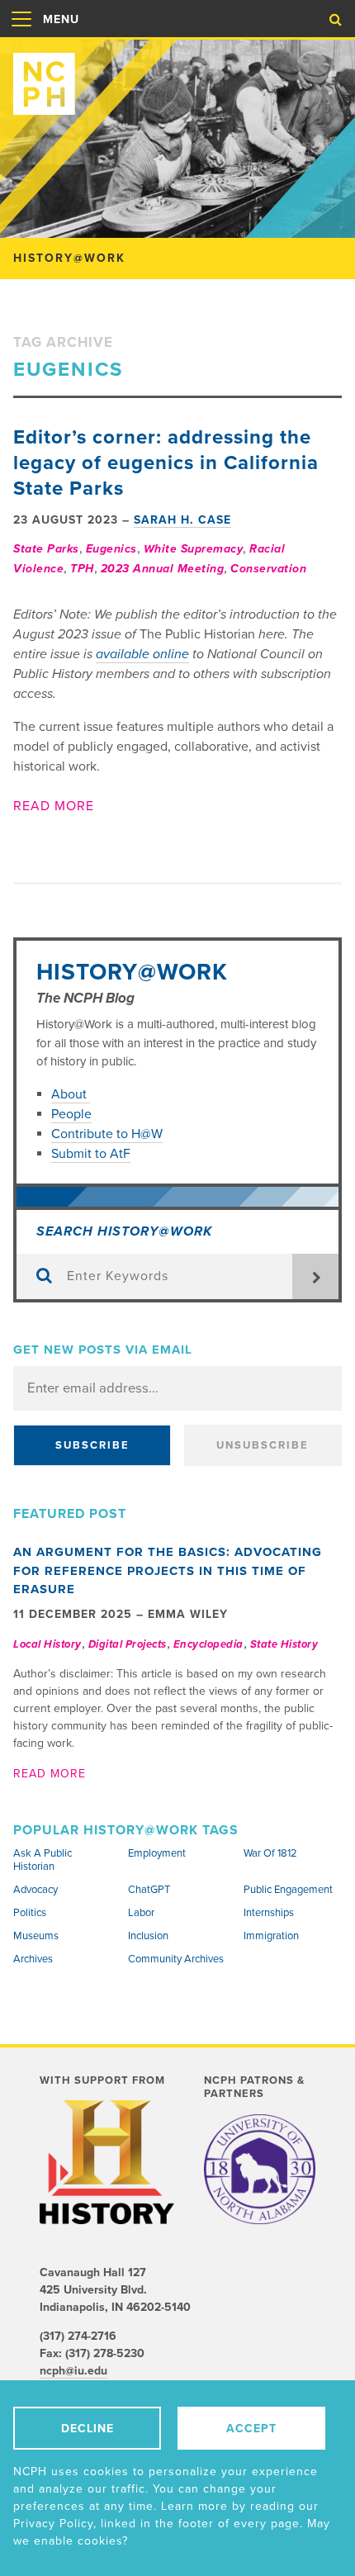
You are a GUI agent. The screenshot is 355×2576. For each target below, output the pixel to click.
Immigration (271, 1936)
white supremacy (194, 549)
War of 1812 (270, 1853)
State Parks (46, 549)
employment (157, 1853)
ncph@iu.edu (73, 2371)
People (71, 1114)
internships (269, 1913)
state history (284, 1644)
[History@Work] (177, 77)
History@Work (132, 972)
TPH (82, 569)
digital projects (128, 1644)
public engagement (288, 1890)
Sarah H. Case (182, 520)
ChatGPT (149, 1890)
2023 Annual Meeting (163, 569)
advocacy (35, 1890)
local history (47, 1644)
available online (142, 654)
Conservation (268, 569)
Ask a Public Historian (43, 1860)
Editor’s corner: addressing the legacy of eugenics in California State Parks (166, 463)
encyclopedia (208, 1644)
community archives (176, 1959)
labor (141, 1913)
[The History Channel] (107, 2162)
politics (30, 1913)
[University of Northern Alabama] (260, 2169)
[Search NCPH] (336, 20)
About (71, 1094)
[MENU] (21, 36)
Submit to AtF (91, 1154)
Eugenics (111, 549)
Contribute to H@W (107, 1134)
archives (33, 1959)
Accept (251, 2429)
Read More (54, 806)
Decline (88, 2429)
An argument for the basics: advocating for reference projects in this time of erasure (168, 1570)
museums (36, 1936)
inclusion (148, 1936)
